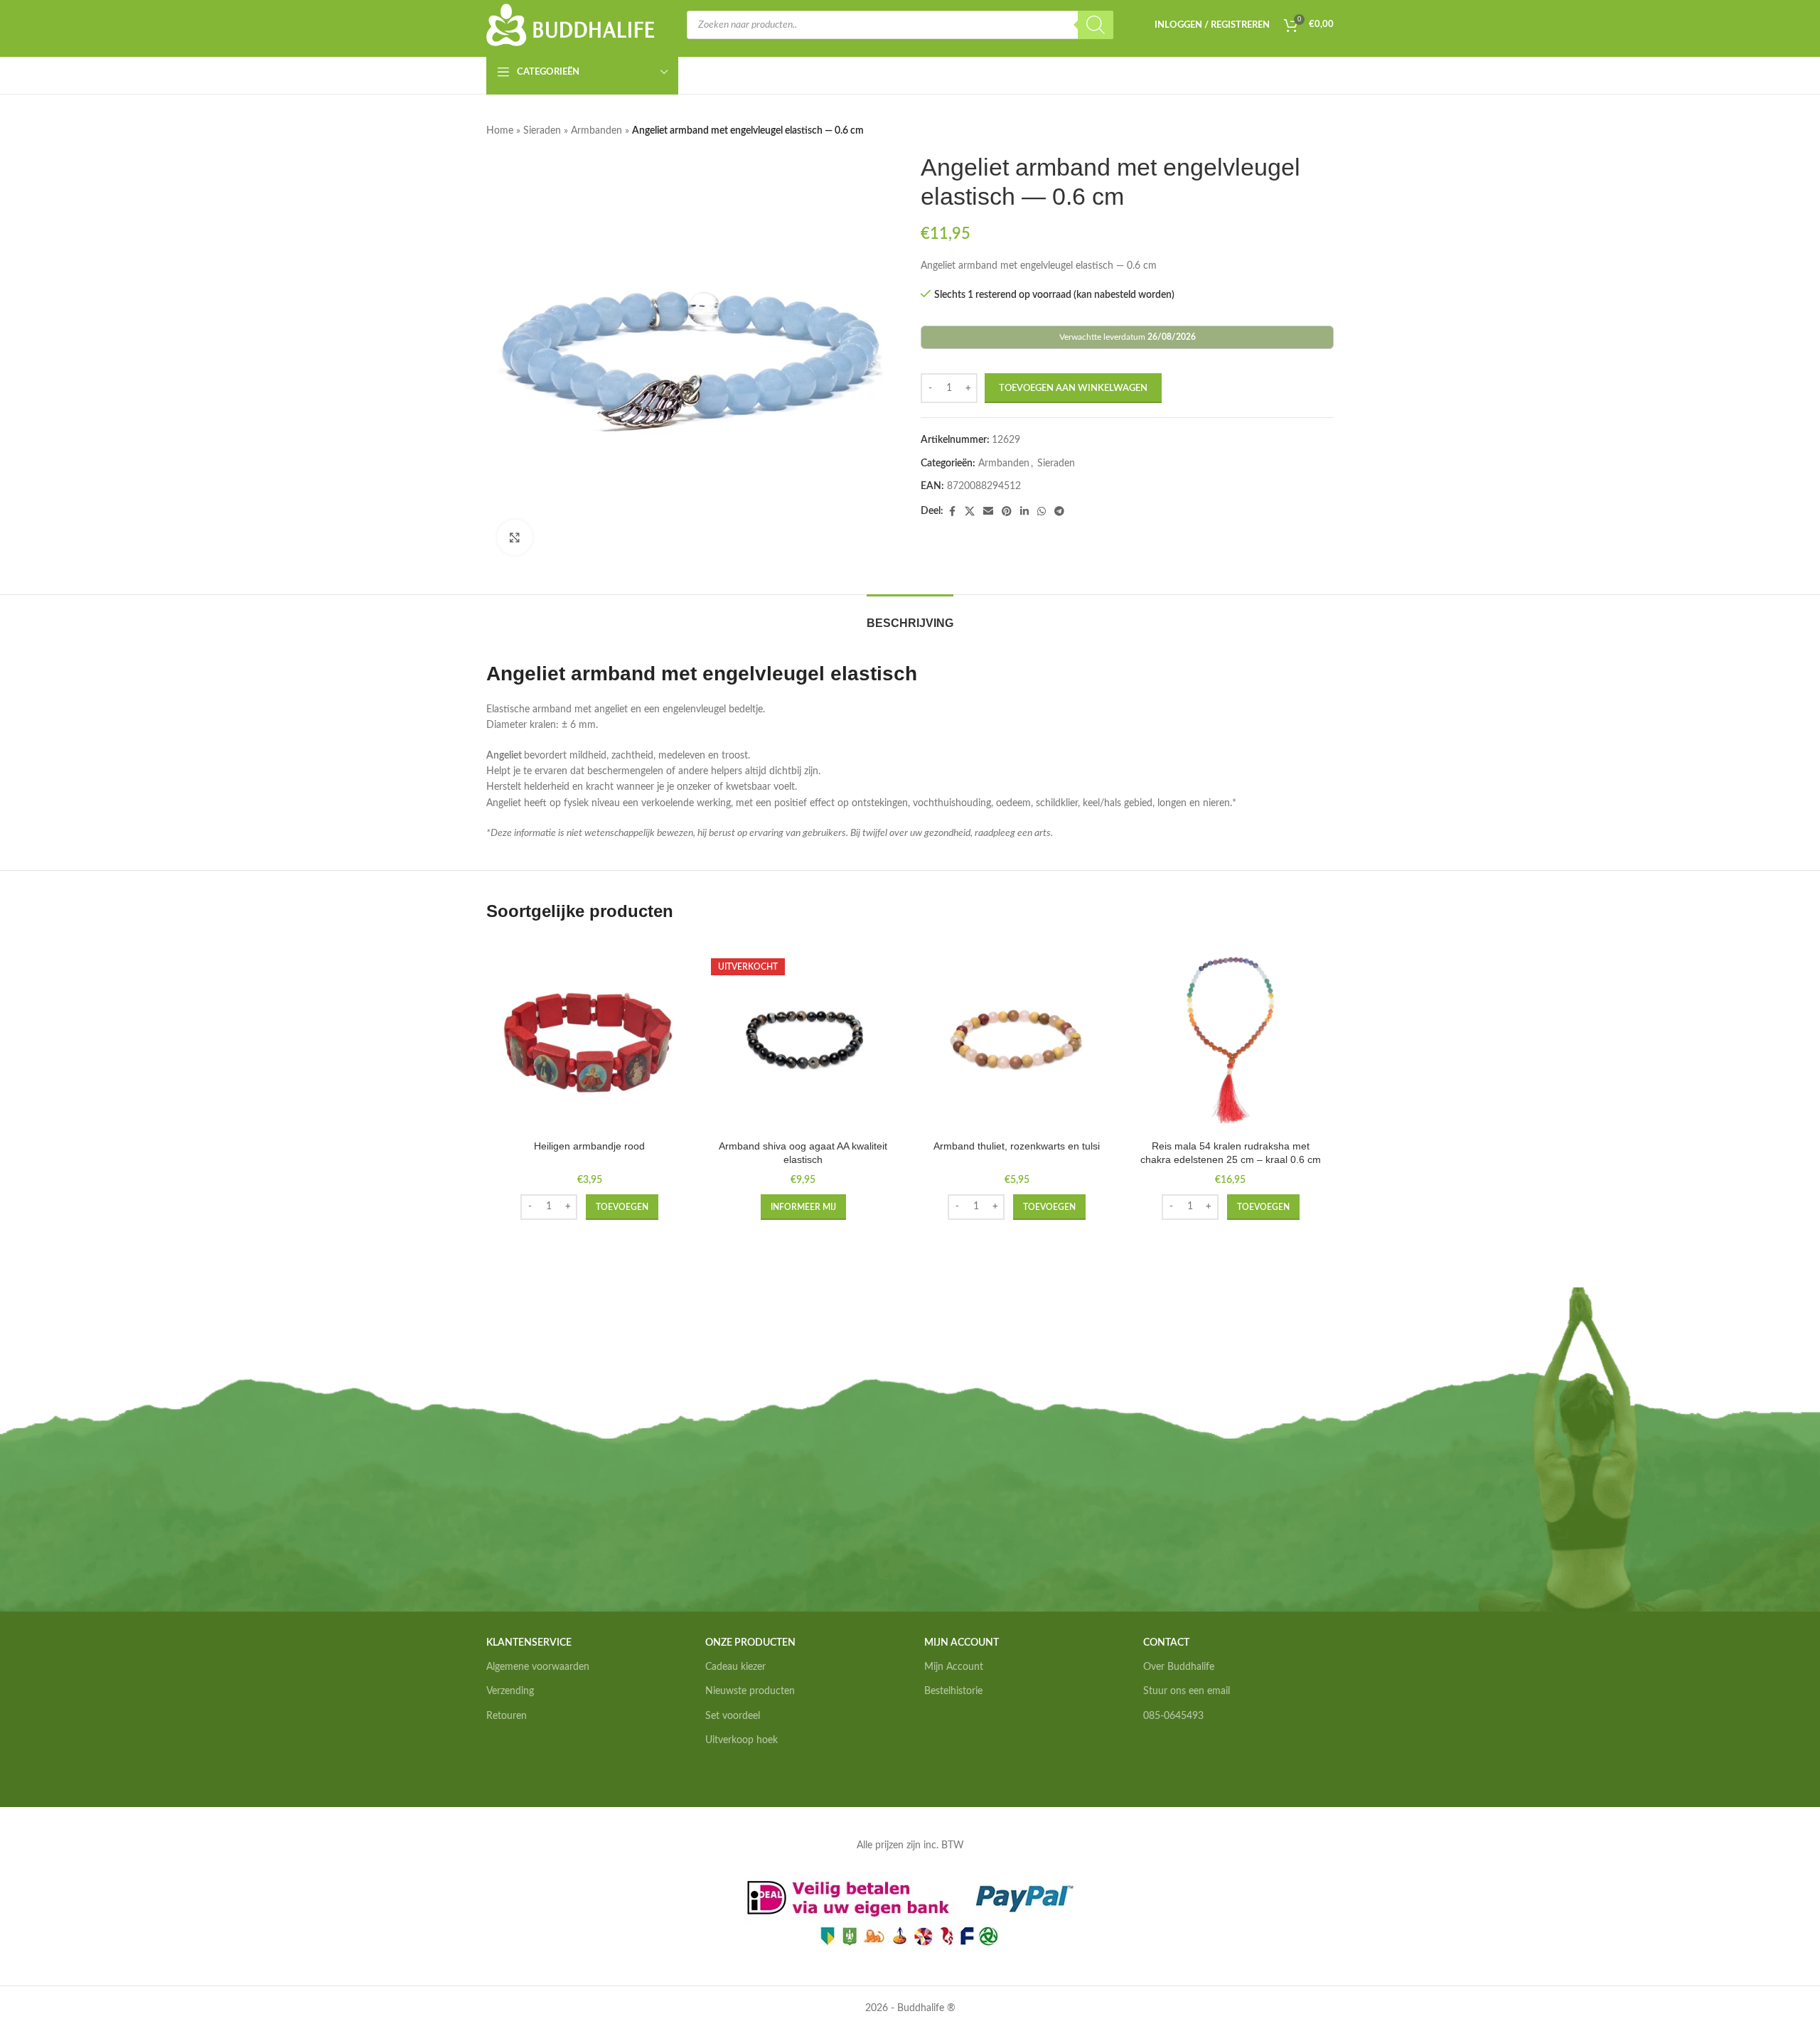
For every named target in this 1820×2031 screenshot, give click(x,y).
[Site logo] (571, 25)
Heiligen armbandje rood (589, 1146)
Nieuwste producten (750, 1691)
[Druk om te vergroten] (515, 537)
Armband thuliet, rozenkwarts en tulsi (1017, 1146)
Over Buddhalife (1179, 1667)
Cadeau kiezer (735, 1667)
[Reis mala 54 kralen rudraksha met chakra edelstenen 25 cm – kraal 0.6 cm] (1231, 1040)
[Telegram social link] (1059, 512)
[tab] (910, 616)
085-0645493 (1173, 1716)
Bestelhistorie (953, 1691)
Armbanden (596, 131)
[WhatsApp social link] (1042, 512)
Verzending (510, 1691)
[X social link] (970, 512)
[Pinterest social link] (1007, 512)
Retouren (507, 1716)
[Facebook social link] (952, 512)
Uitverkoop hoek (742, 1740)
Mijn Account (954, 1667)
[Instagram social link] (1168, 1761)
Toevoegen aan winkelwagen (1073, 388)
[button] (622, 1207)
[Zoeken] (1096, 25)
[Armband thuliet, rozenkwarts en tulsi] (1017, 1040)
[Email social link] (988, 512)
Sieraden (542, 131)
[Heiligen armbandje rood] (590, 1040)
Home (500, 131)
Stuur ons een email (1187, 1691)
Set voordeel (733, 1716)
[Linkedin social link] (1024, 512)
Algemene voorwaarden (538, 1667)
